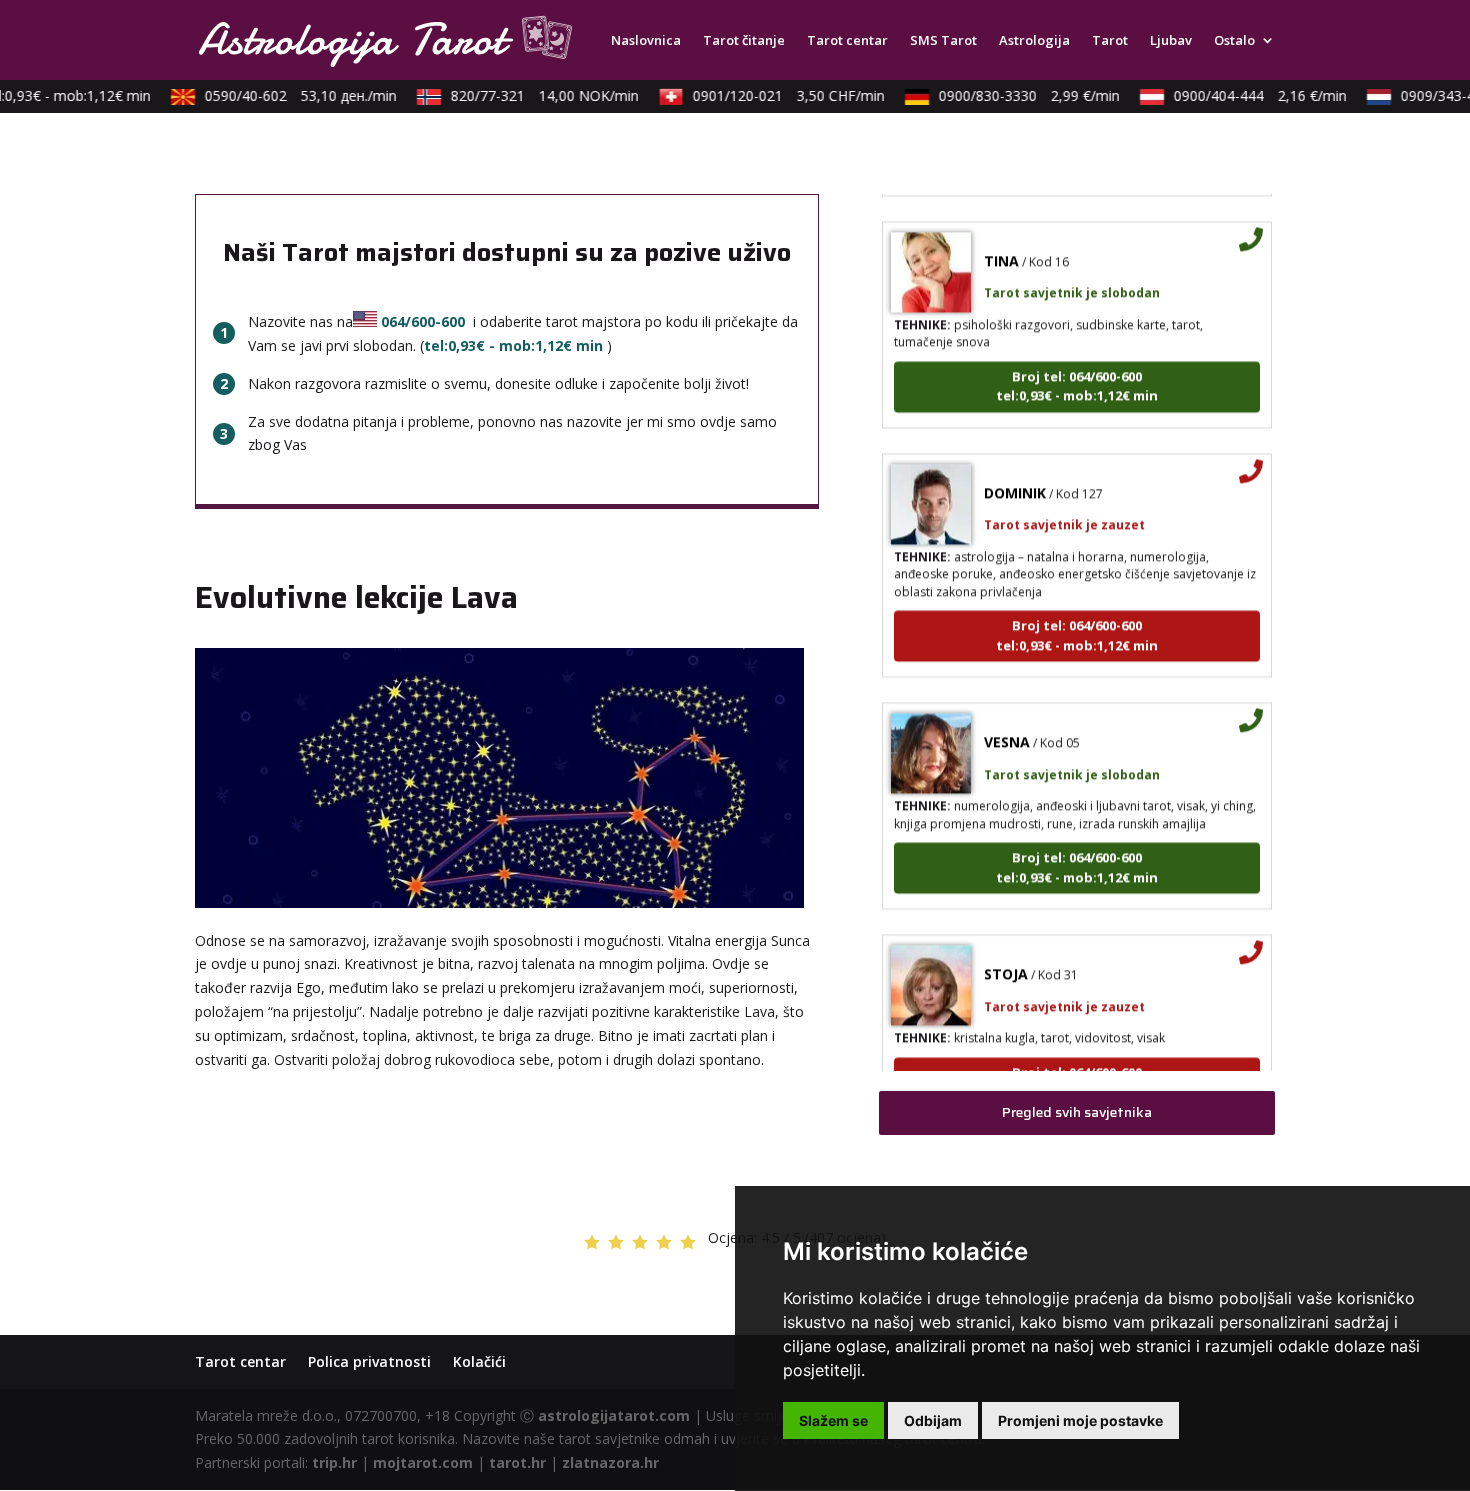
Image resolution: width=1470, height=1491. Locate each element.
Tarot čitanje (744, 41)
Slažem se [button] (833, 1420)
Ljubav (1171, 41)
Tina (1001, 244)
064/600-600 (423, 321)
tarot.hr (517, 1462)
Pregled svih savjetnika (1077, 1112)
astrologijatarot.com (614, 1415)
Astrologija (1034, 41)
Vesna (1007, 726)
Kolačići (479, 1361)
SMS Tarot (943, 41)
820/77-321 (532, 95)
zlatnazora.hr (610, 1462)
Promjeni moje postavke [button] (1080, 1420)
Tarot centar (847, 41)
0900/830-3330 (1016, 95)
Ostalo (1234, 41)
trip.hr (334, 1462)
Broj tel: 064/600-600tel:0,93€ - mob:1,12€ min (1077, 370)
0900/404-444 (1247, 95)
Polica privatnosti (369, 1361)
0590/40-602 (288, 95)
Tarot (1110, 41)
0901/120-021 (776, 95)
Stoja (1006, 958)
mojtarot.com (423, 1462)
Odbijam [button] (933, 1420)
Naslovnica (646, 41)
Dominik (1015, 476)
